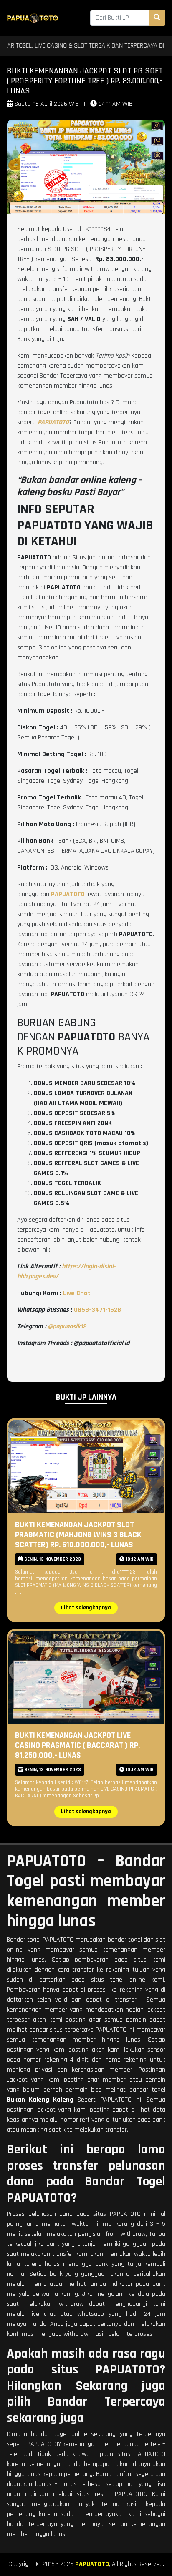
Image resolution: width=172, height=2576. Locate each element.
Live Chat (77, 1293)
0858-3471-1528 (97, 1310)
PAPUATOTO (92, 2564)
